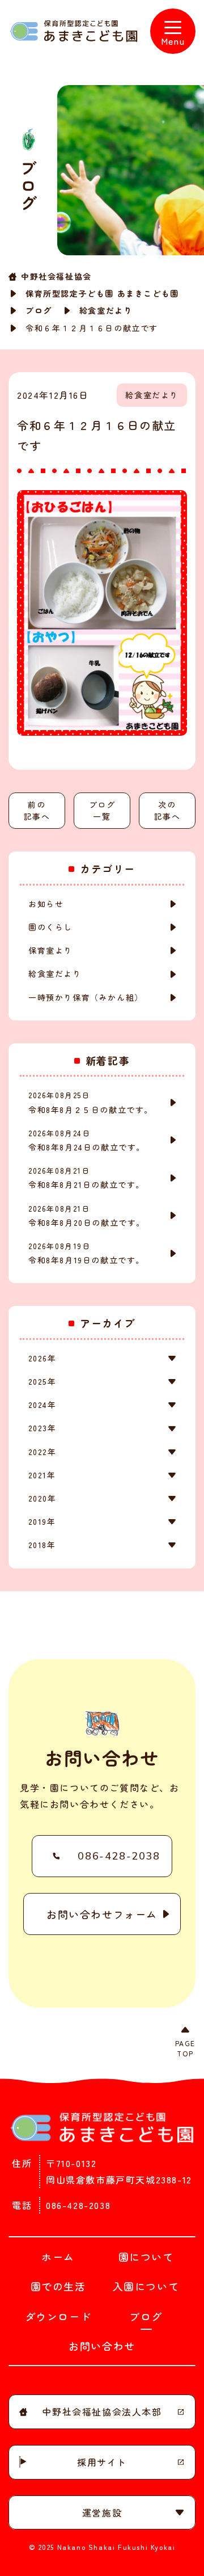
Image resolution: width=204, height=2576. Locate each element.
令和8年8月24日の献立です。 (87, 1140)
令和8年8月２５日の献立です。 (91, 1102)
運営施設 (102, 2512)
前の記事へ (37, 810)
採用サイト (102, 2462)
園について (146, 2257)
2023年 (42, 1428)
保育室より (50, 950)
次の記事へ (167, 810)
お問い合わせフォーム (102, 1914)
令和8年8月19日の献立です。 (86, 1253)
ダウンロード (58, 2316)
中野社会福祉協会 (56, 276)
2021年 (42, 1475)
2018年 (42, 1545)
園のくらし (50, 927)
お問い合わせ (102, 2346)
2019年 (42, 1521)
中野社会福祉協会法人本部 (102, 2411)
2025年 (42, 1381)
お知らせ (46, 904)
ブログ (39, 310)
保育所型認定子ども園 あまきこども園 (102, 293)
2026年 (42, 1358)
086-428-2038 (119, 1856)
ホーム (58, 2257)
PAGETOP (185, 2048)
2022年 (42, 1452)
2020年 (42, 1498)
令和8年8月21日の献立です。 (86, 1178)
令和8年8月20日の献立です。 (87, 1216)
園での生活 (58, 2286)
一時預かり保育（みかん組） (86, 997)
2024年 (42, 1405)
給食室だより (106, 310)
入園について (146, 2286)
